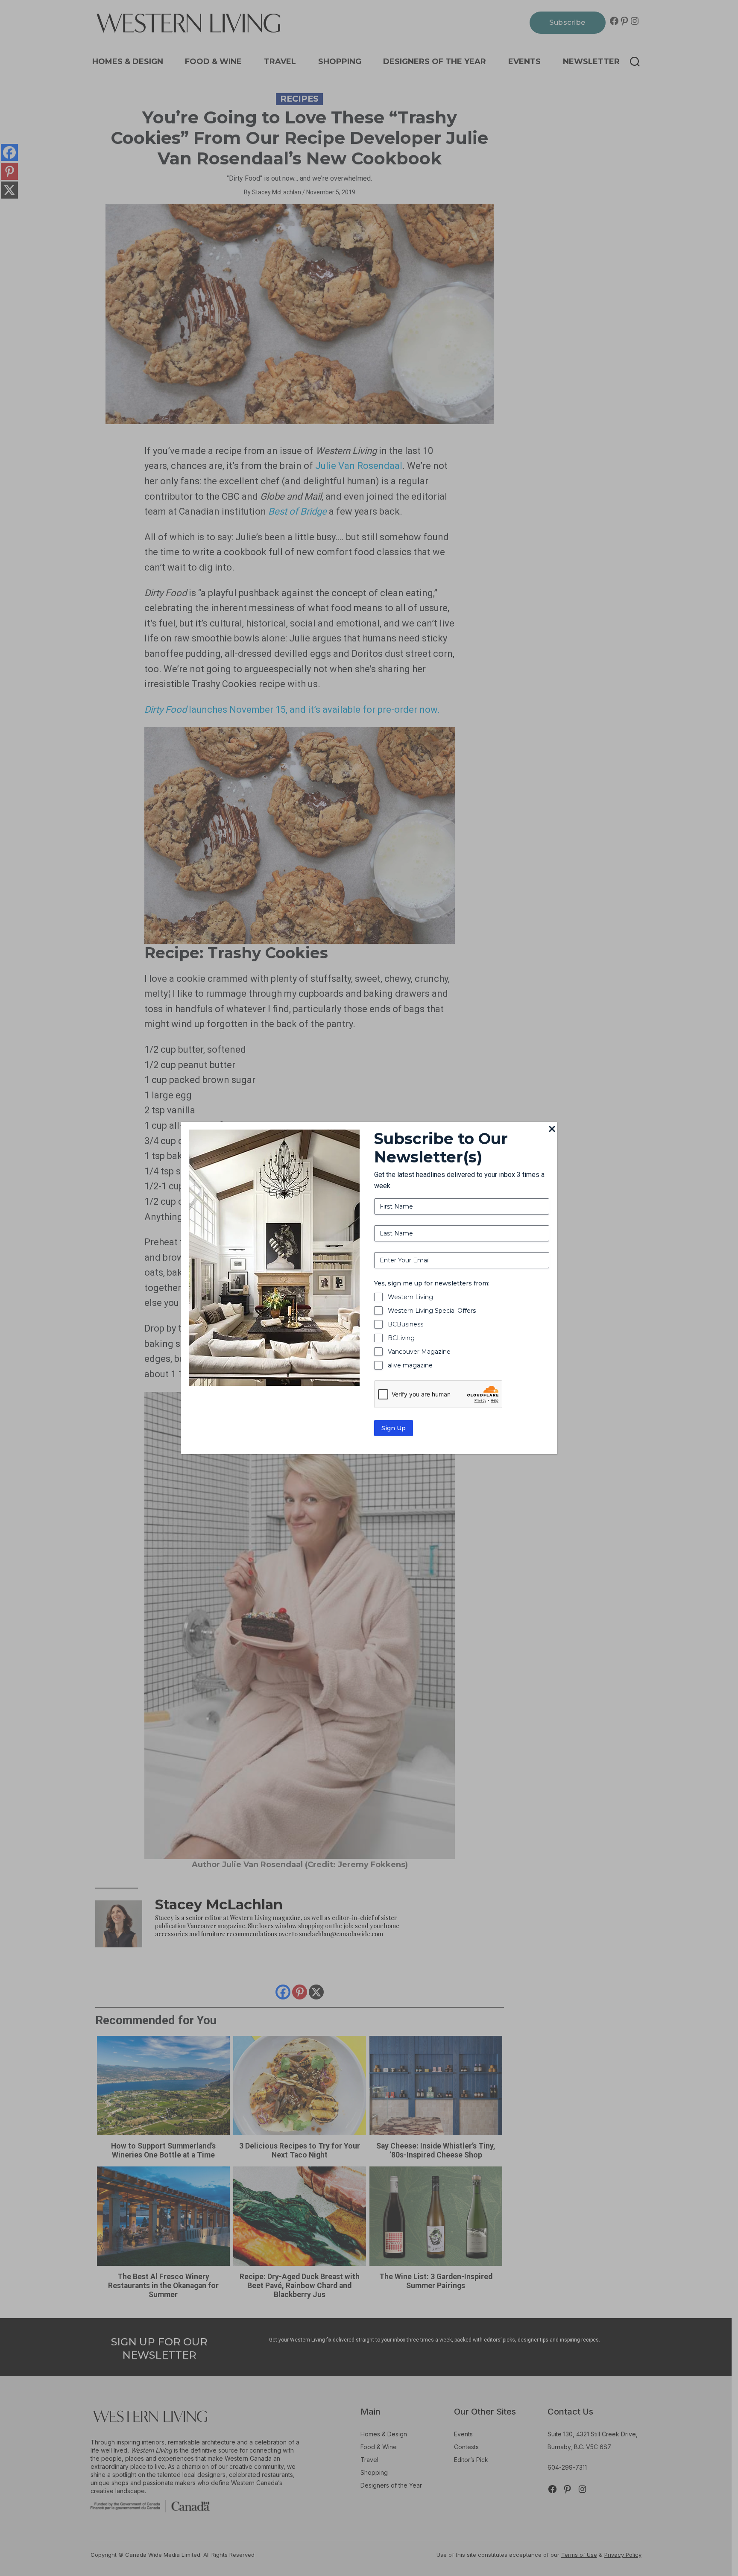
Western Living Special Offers (432, 1311)
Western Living (410, 1297)
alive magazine (410, 1365)
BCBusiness (406, 1324)
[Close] (552, 1130)
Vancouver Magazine (419, 1352)
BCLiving (401, 1338)
